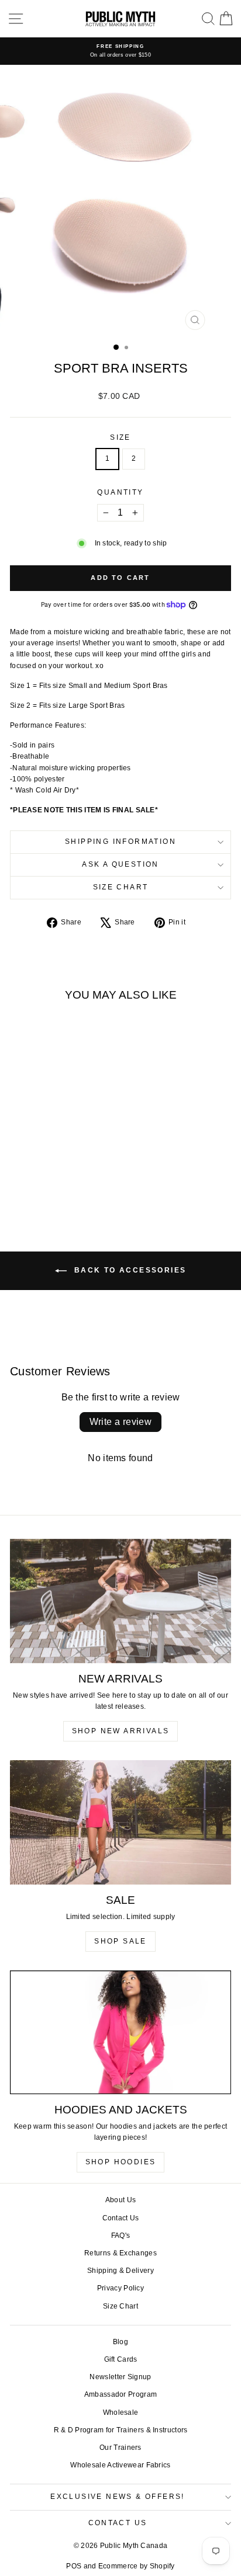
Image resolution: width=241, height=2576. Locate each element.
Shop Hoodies (121, 2162)
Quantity (120, 492)
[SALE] (120, 1822)
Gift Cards (121, 2359)
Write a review (121, 1422)
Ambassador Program (120, 2394)
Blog (120, 2342)
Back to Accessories (129, 1270)
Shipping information (120, 842)
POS (74, 2566)
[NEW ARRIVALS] (120, 1601)
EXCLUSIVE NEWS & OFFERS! (118, 2497)
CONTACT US (118, 2523)
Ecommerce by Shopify (137, 2566)
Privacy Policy (120, 2288)
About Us (120, 2200)
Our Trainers (120, 2448)
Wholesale (121, 2412)
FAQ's (121, 2236)
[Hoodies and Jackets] (120, 2032)
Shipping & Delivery (120, 2271)
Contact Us (121, 2218)
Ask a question (120, 864)
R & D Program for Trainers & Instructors (121, 2430)
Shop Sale (120, 1941)
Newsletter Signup (120, 2377)
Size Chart (121, 887)
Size (120, 437)
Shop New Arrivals (121, 1731)
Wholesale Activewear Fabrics (120, 2465)
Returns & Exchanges (120, 2253)
